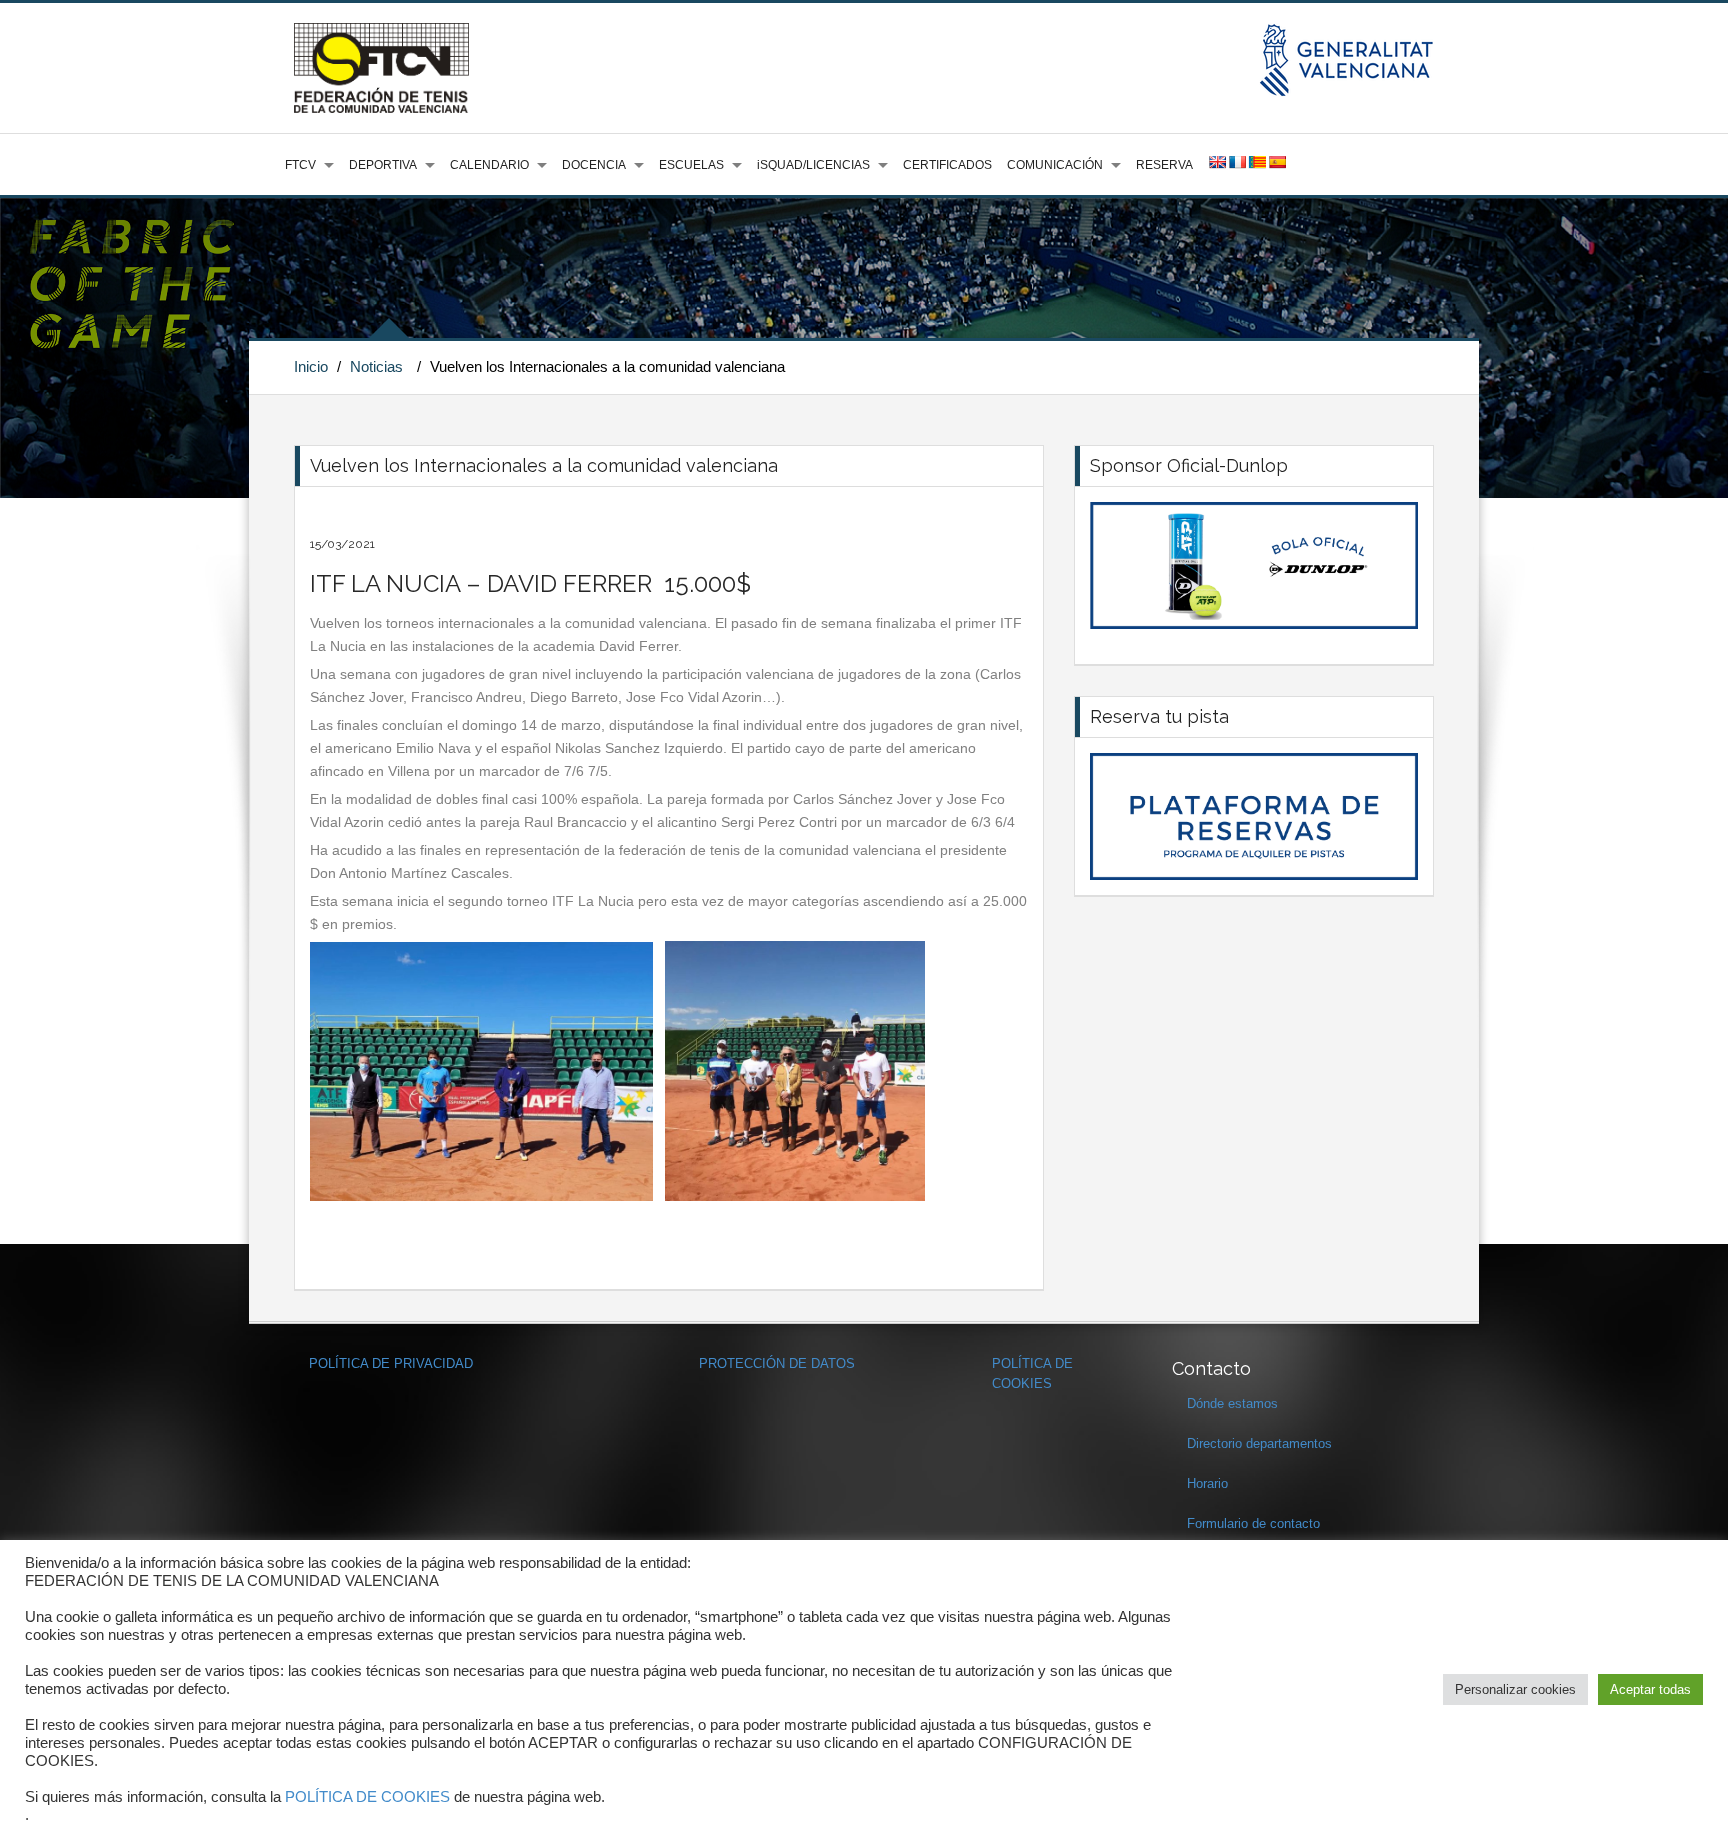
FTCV (300, 165)
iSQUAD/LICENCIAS (813, 165)
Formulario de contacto (1253, 1523)
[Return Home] (381, 67)
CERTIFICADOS (947, 165)
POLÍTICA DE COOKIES (367, 1797)
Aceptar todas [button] (1650, 1689)
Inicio (311, 366)
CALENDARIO (489, 165)
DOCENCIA (594, 165)
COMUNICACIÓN (1055, 165)
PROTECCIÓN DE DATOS (777, 1363)
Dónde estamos (1232, 1403)
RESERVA (1164, 165)
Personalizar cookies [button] (1515, 1689)
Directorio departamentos (1259, 1443)
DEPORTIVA (383, 165)
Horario (1207, 1483)
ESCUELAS (691, 165)
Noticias (376, 366)
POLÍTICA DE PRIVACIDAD (391, 1363)
